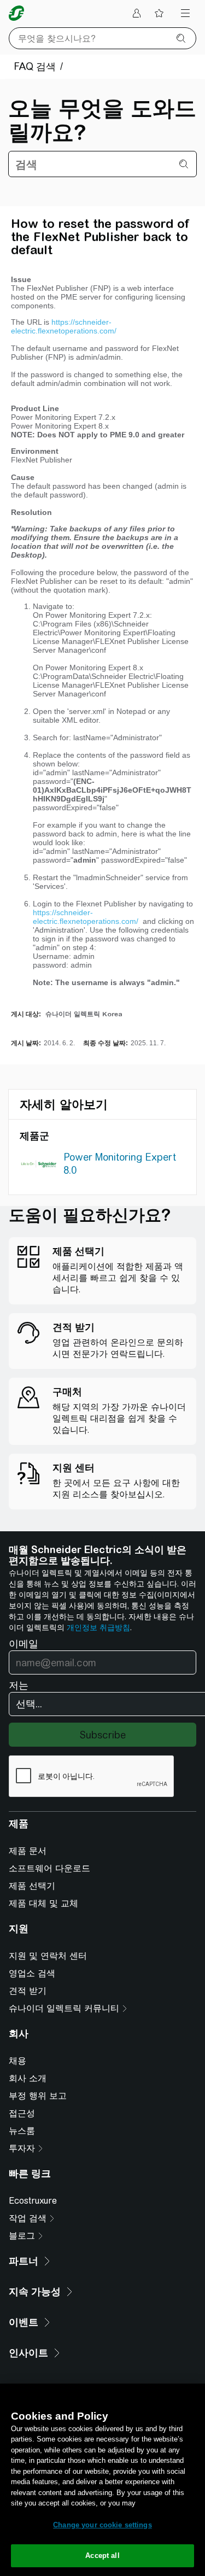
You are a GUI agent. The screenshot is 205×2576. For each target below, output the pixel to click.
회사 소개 (28, 2078)
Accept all (102, 2555)
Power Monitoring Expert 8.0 (120, 1164)
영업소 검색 (32, 1973)
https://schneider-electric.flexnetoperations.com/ (65, 326)
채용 (17, 2061)
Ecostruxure (33, 2201)
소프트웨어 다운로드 (49, 1868)
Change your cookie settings (102, 2525)
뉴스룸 (22, 2131)
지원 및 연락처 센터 (48, 1956)
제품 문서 (28, 1851)
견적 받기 (28, 1991)
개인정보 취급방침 (98, 1627)
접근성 (22, 2113)
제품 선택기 (32, 1886)
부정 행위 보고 (38, 2096)
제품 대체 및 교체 (43, 1903)
